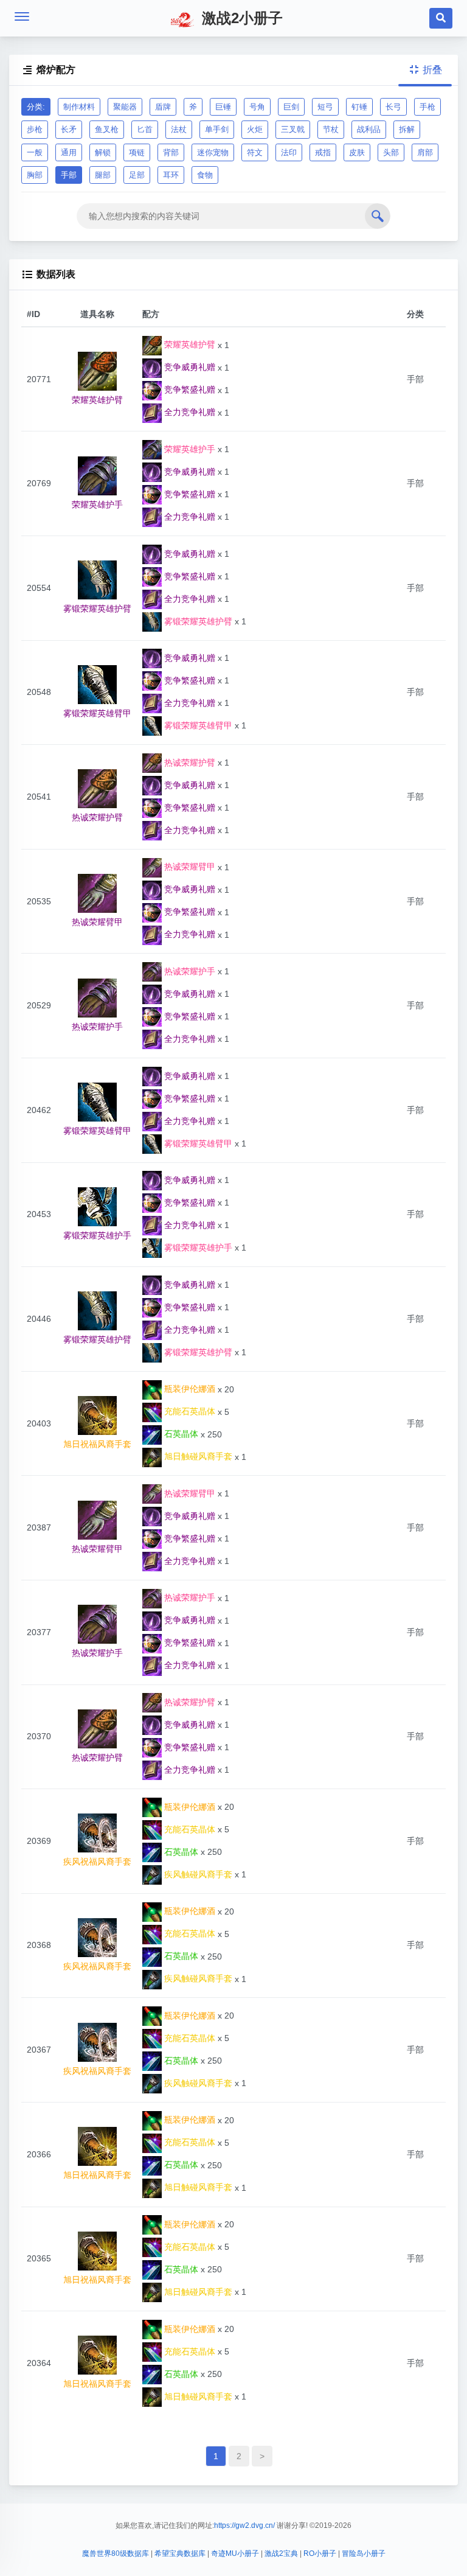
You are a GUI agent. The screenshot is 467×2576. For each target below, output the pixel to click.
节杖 (331, 129)
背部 (171, 152)
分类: (36, 107)
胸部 (35, 175)
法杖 (179, 129)
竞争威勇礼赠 (189, 367)
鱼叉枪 (107, 129)
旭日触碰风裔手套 (197, 1456)
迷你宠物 (213, 152)
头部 (391, 152)
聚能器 (125, 107)
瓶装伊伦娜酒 (189, 1389)
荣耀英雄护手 (189, 449)
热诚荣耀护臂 (189, 763)
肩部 (425, 152)
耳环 (171, 175)
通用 (69, 152)
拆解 (407, 129)
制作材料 (79, 107)
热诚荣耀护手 (189, 971)
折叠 (426, 70)
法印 (289, 152)
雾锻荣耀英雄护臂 (197, 621)
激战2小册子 (240, 18)
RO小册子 (320, 2553)
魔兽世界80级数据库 (116, 2553)
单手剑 (217, 129)
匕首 (145, 129)
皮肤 (357, 152)
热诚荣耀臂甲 (189, 867)
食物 (205, 175)
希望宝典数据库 (180, 2553)
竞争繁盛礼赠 (189, 389)
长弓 (393, 107)
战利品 (369, 129)
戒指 (323, 152)
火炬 (255, 129)
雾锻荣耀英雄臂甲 (197, 725)
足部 (137, 175)
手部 (69, 175)
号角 (257, 107)
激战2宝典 (281, 2553)
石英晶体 (180, 1434)
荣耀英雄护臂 (189, 344)
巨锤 (223, 107)
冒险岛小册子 (364, 2553)
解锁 (103, 152)
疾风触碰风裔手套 (197, 1874)
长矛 (69, 129)
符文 (255, 152)
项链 (137, 152)
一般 (35, 152)
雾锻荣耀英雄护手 (197, 1248)
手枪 (427, 107)
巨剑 (291, 107)
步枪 (35, 129)
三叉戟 (293, 129)
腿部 (103, 175)
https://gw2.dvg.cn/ (244, 2525)
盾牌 (163, 107)
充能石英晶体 (189, 1411)
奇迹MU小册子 (235, 2553)
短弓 (325, 107)
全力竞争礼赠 (189, 412)
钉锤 (359, 107)
